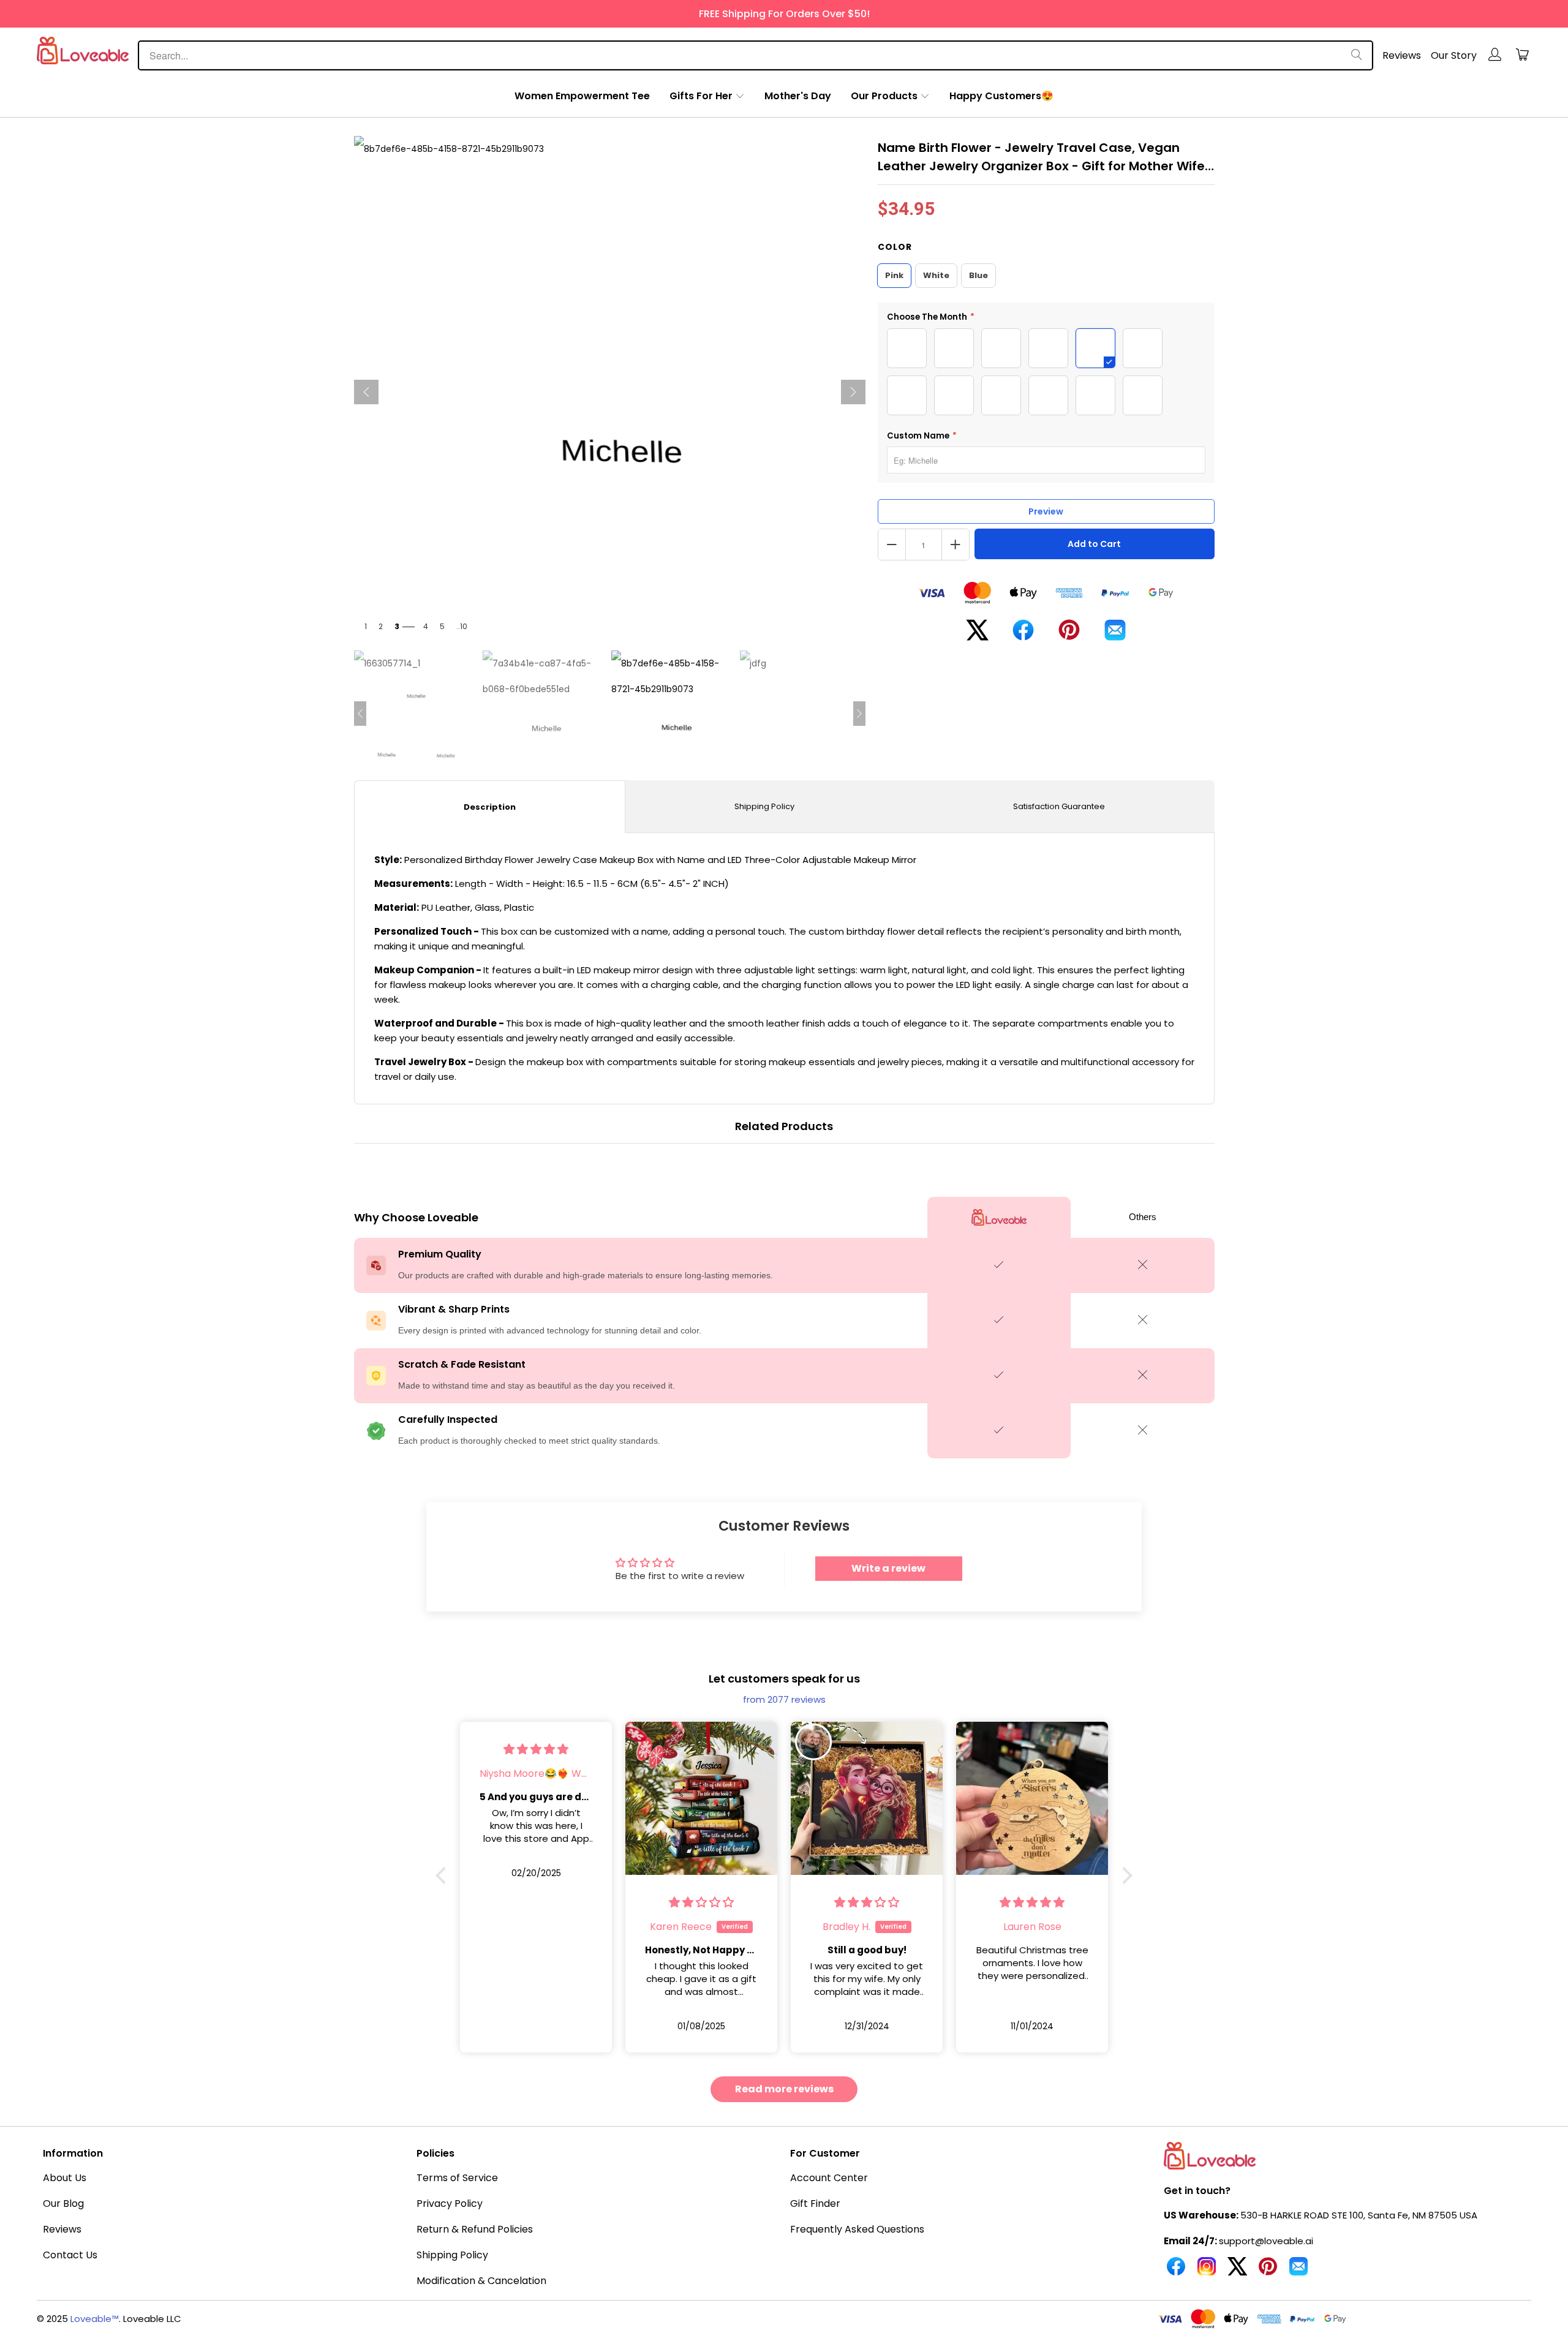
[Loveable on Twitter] (1237, 2271)
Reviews (1402, 55)
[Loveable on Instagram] (1207, 2271)
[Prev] (366, 392)
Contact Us (70, 2255)
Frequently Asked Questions (857, 2229)
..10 (462, 626)
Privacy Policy (450, 2203)
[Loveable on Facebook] (1176, 2271)
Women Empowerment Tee (582, 96)
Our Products (884, 96)
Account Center (829, 2178)
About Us (65, 2178)
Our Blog (63, 2203)
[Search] (1357, 55)
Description (490, 807)
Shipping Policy (764, 806)
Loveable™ (95, 2319)
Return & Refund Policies (475, 2229)
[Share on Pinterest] (1069, 635)
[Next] (853, 392)
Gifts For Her (701, 96)
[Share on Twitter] (977, 635)
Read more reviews (784, 2089)
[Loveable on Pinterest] (1268, 2271)
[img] (536, 1749)
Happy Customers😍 (1001, 96)
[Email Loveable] (1298, 2271)
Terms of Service (457, 2178)
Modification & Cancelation (481, 2281)
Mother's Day (798, 96)
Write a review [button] (888, 1568)
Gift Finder (815, 2203)
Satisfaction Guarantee (1059, 806)
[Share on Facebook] (1023, 635)
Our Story (1454, 55)
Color (895, 247)
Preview (1046, 511)
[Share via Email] (1115, 635)
